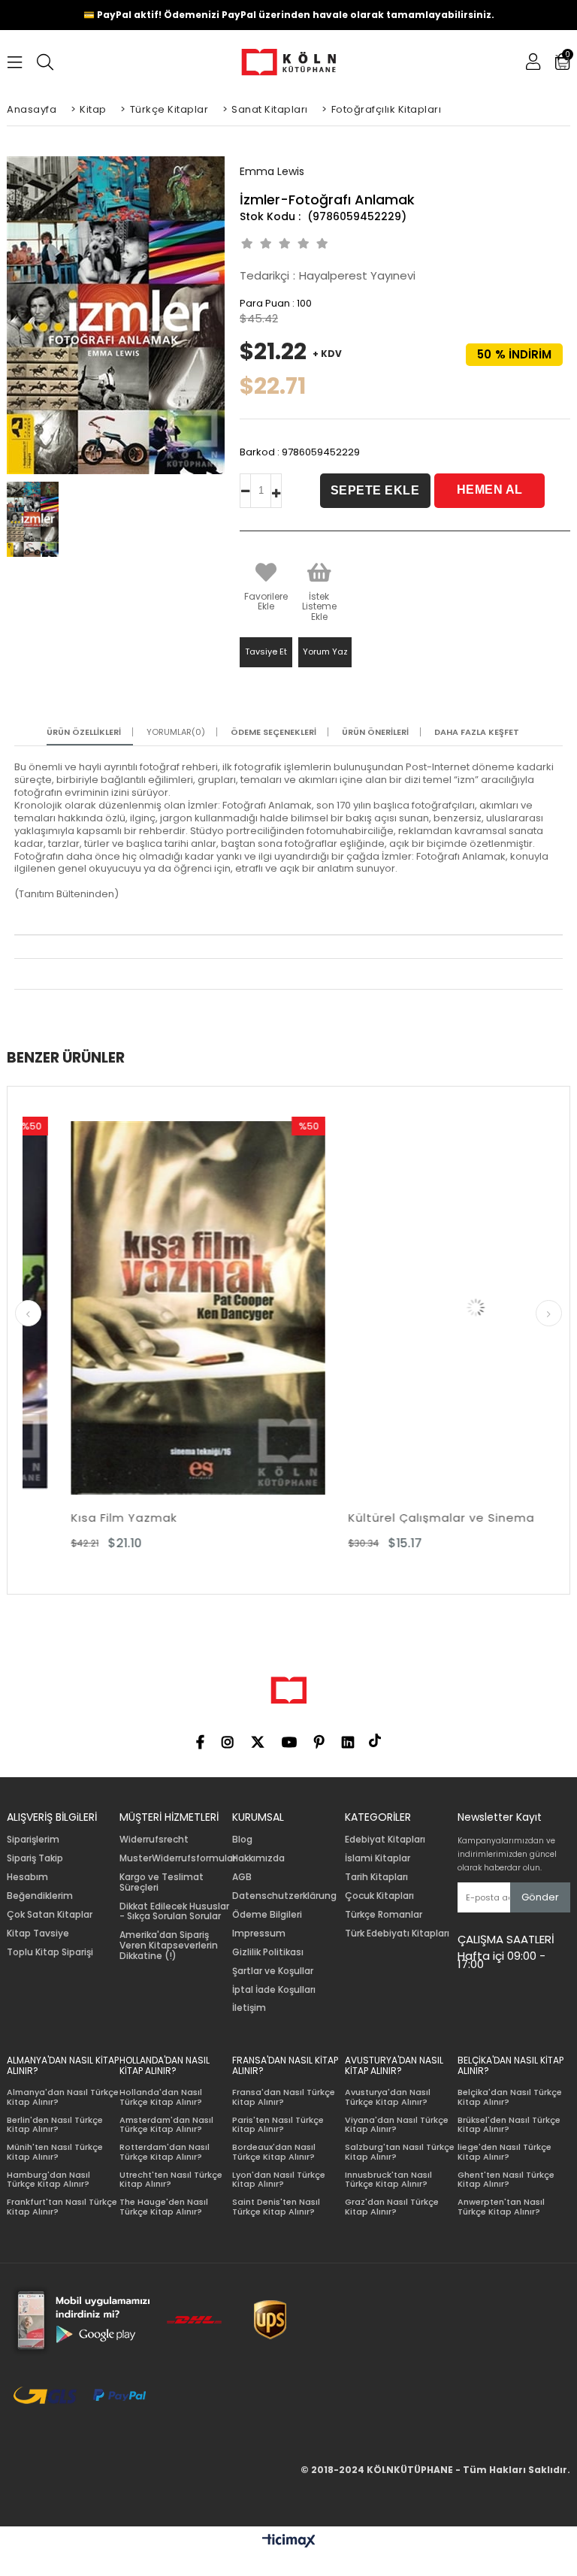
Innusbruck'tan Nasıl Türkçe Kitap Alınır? (388, 2180)
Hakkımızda (258, 1858)
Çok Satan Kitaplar (50, 1915)
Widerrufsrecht (154, 1840)
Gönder (540, 1897)
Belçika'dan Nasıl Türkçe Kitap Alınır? (510, 2097)
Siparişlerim (33, 1840)
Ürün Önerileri (375, 732)
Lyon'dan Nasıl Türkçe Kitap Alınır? (279, 2180)
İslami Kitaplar (378, 1858)
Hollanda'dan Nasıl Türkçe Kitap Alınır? (161, 2097)
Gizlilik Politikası (268, 1952)
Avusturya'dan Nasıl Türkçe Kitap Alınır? (388, 2097)
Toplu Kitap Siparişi (50, 1952)
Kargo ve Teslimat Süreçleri (162, 1882)
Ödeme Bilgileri (267, 1915)
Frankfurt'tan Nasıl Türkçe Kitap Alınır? (62, 2207)
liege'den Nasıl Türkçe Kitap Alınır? (504, 2152)
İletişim (249, 2008)
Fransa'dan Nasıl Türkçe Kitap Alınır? (284, 2097)
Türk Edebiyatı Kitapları (397, 1934)
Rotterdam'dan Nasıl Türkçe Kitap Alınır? (165, 2152)
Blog (242, 1840)
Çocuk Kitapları (379, 1896)
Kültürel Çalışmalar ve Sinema (393, 1518)
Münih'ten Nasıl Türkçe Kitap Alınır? (55, 2152)
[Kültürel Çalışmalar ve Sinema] (427, 1308)
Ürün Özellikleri (84, 732)
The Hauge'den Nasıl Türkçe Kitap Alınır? (164, 2207)
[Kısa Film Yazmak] (150, 1308)
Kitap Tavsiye (38, 1934)
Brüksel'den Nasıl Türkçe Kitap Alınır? (509, 2125)
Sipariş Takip (35, 1858)
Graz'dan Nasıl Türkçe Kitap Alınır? (392, 2207)
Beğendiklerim (40, 1896)
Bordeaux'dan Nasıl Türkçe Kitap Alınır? (274, 2152)
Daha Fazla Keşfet (477, 732)
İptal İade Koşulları (274, 1990)
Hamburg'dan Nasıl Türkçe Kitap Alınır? (48, 2180)
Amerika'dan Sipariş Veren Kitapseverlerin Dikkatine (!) (169, 1945)
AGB (242, 1877)
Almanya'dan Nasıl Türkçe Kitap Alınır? (63, 2097)
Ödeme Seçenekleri (273, 732)
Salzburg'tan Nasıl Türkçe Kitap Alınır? (400, 2152)
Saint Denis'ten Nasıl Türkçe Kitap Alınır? (276, 2207)
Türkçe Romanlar (384, 1915)
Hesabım (27, 1877)
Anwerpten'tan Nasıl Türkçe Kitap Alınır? (501, 2207)
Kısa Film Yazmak (76, 1518)
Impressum (259, 1934)
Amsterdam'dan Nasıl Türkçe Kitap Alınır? (166, 2125)
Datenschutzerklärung (284, 1896)
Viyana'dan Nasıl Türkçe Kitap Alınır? (397, 2125)
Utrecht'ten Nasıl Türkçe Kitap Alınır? (171, 2180)
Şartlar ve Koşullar (273, 1971)
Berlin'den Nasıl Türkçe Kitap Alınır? (55, 2125)
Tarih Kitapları (376, 1877)
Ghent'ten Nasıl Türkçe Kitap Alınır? (506, 2180)
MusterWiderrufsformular (178, 1858)
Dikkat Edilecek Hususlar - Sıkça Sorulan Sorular (174, 1912)
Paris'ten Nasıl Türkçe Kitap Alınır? (278, 2125)
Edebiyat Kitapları (385, 1840)
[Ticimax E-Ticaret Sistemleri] (289, 2541)
